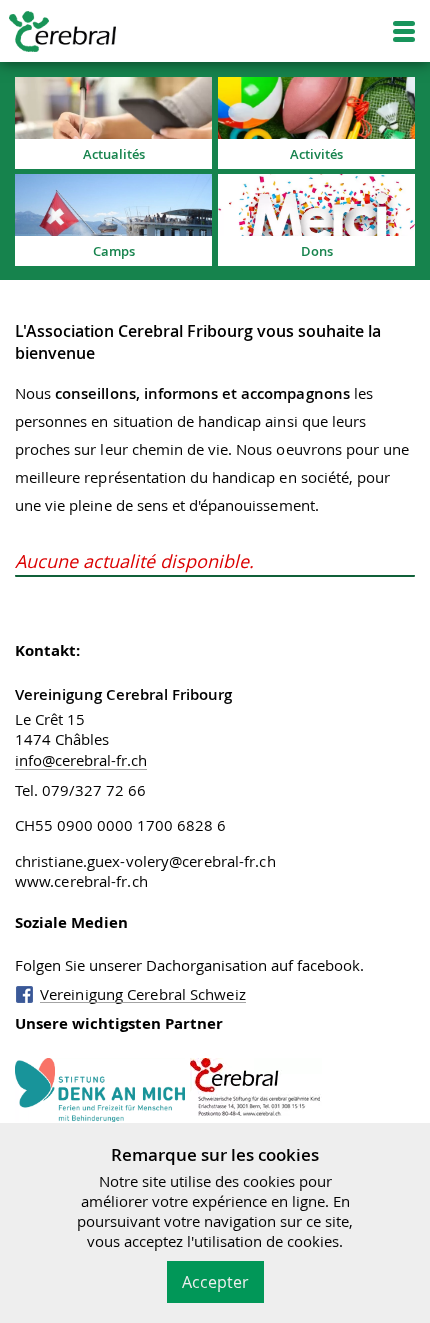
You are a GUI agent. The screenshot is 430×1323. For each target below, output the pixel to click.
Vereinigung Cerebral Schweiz (143, 994)
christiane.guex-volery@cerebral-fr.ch (145, 861)
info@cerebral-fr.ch (81, 760)
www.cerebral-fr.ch (81, 881)
